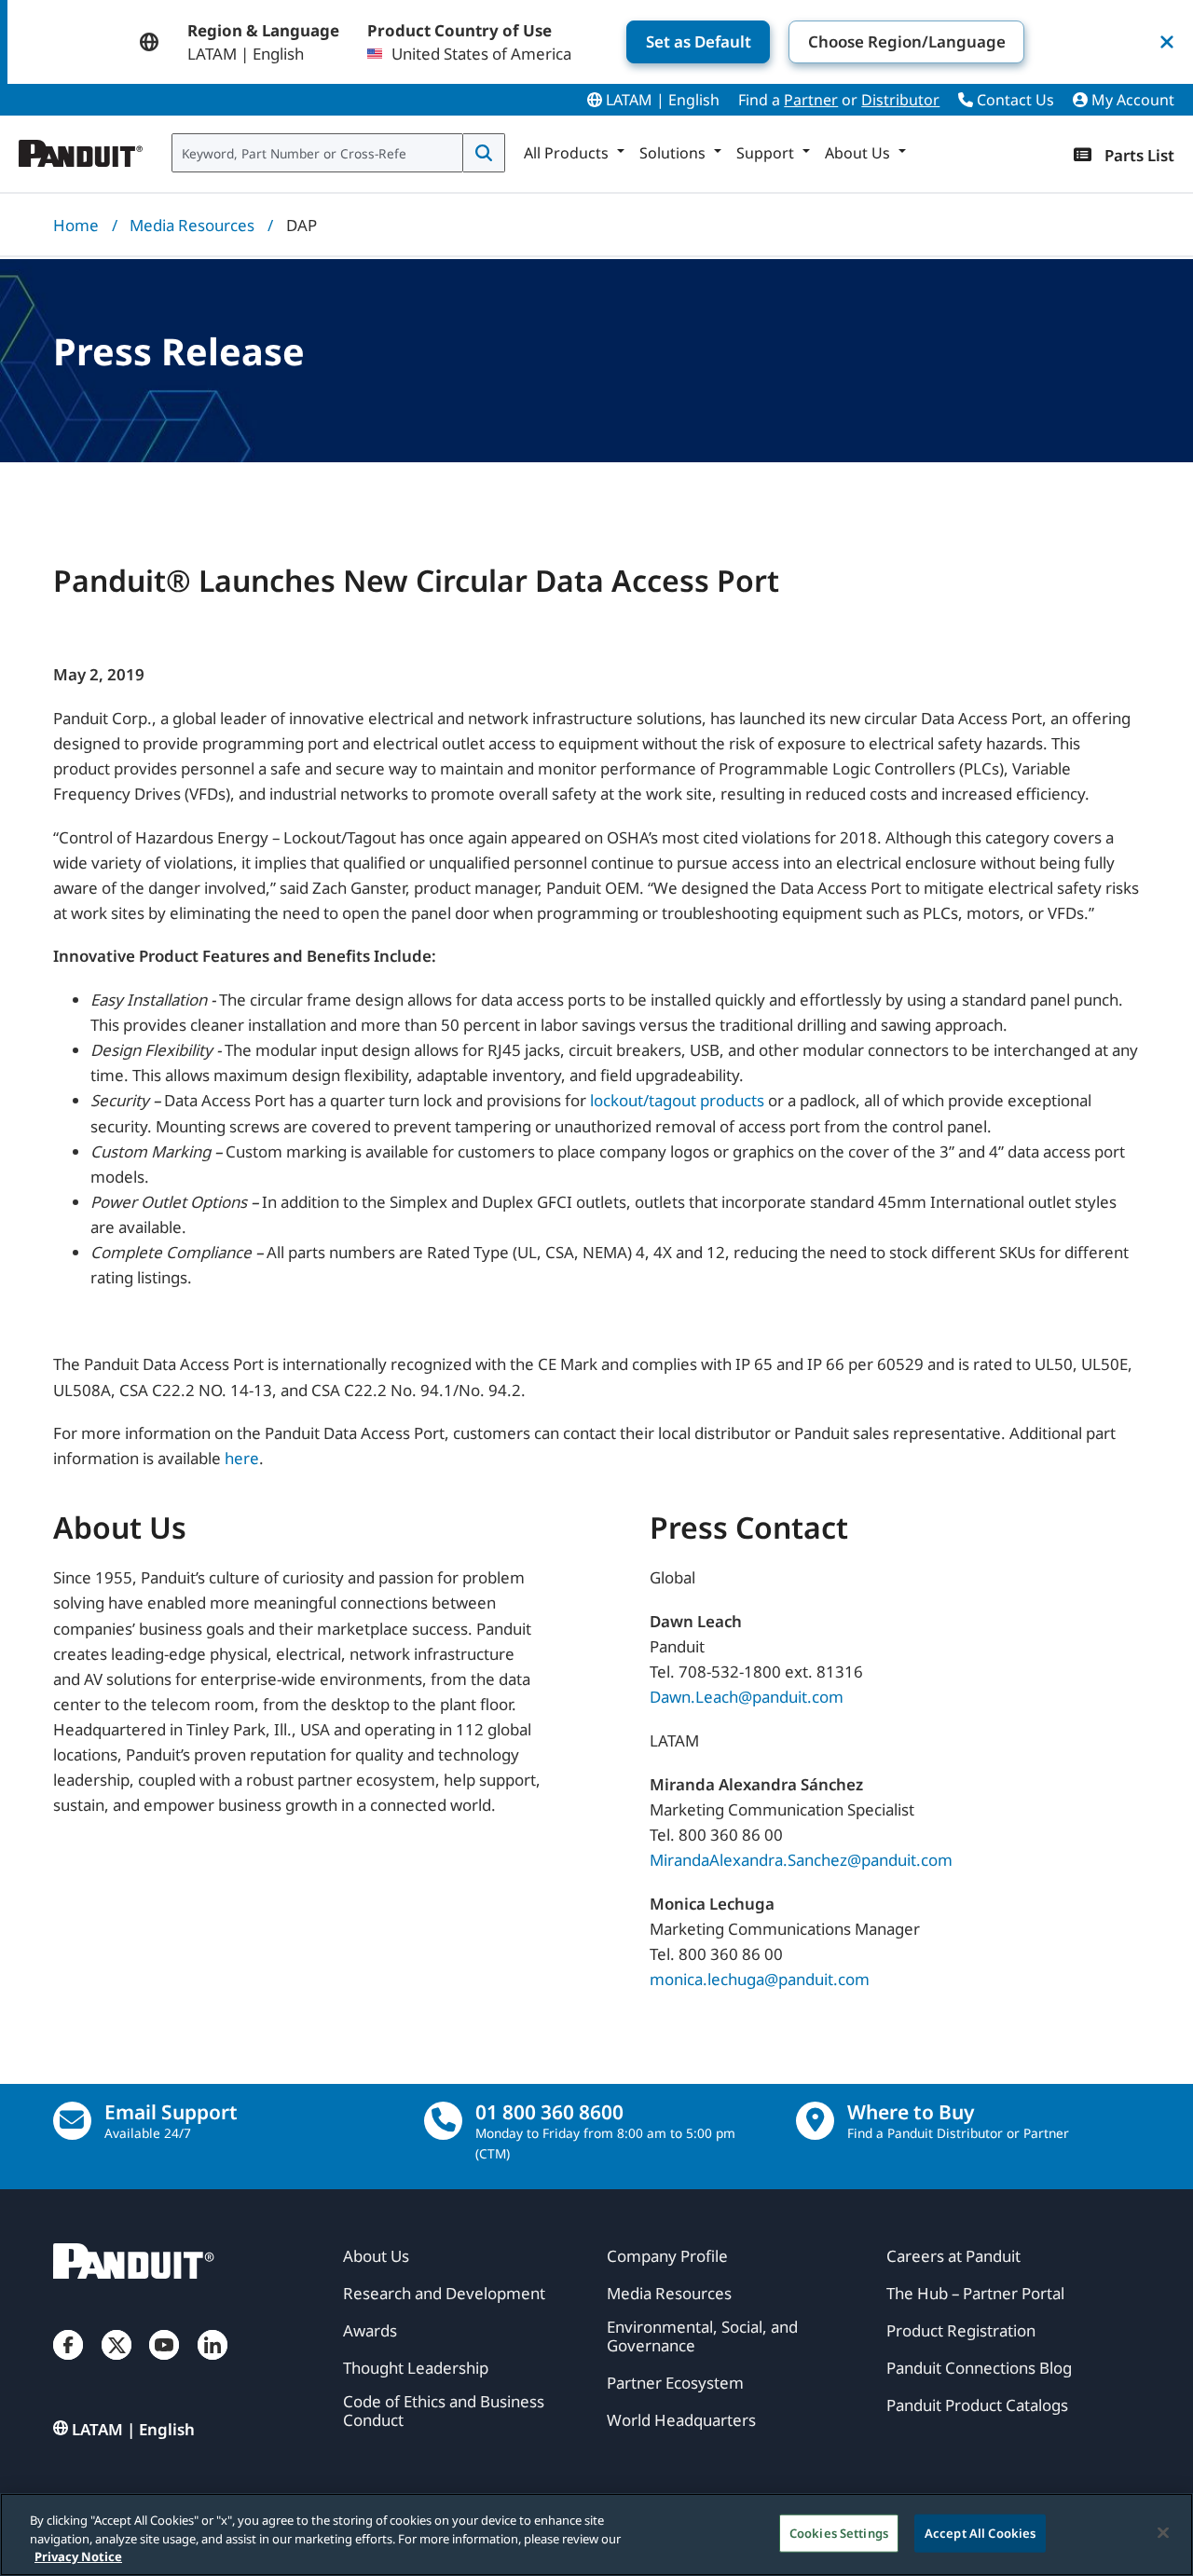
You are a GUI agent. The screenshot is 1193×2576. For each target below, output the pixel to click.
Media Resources (192, 225)
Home (76, 225)
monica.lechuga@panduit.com (760, 1979)
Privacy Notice (78, 2556)
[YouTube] (164, 2363)
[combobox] (317, 153)
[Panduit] (81, 149)
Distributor (900, 100)
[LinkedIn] (213, 2363)
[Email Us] (72, 2121)
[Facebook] (68, 2363)
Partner (811, 100)
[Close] (1163, 2532)
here (242, 1458)
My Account (1131, 100)
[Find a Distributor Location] (815, 2121)
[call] (443, 2121)
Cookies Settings (839, 2532)
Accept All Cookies (980, 2532)
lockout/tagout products (677, 1100)
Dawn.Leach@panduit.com (747, 1697)
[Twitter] (117, 2363)
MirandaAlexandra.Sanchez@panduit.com (801, 1860)
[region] (596, 2535)
